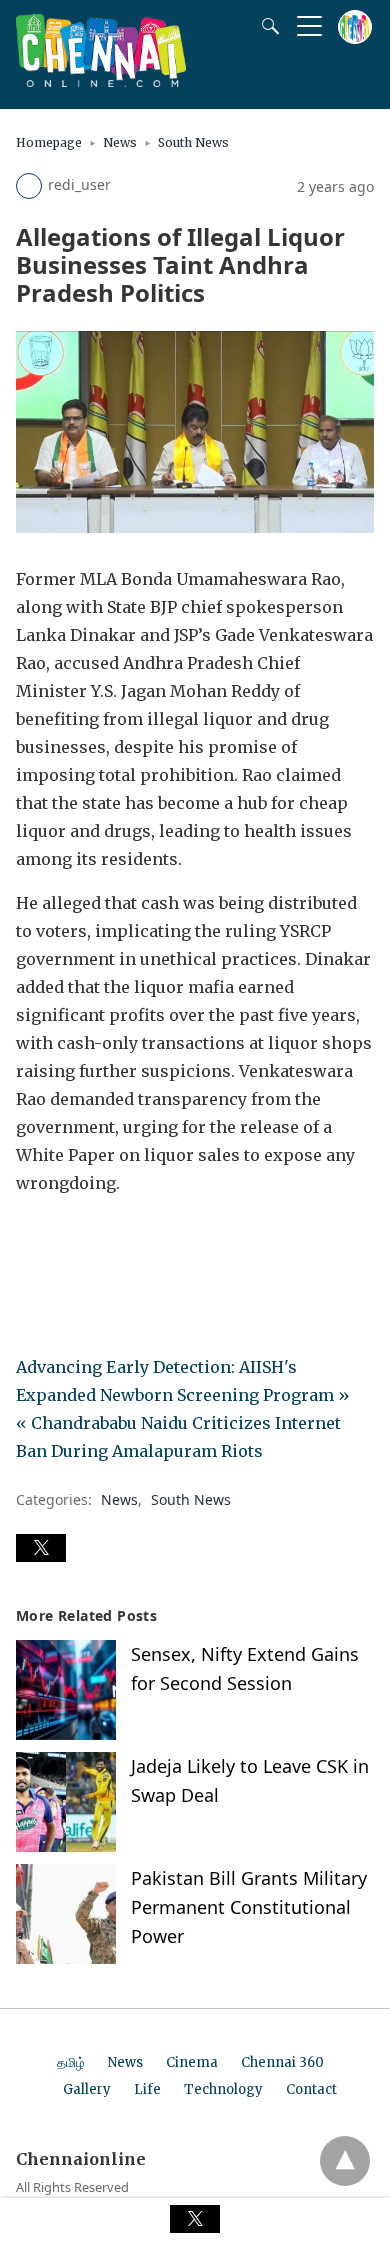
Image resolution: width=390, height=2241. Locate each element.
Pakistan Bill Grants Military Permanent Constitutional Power (249, 1907)
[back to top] (345, 2161)
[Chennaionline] (101, 81)
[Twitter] (64, 1239)
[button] (41, 1548)
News (120, 142)
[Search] (266, 26)
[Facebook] (32, 1239)
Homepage (49, 142)
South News (193, 142)
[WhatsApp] (96, 1239)
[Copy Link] (128, 1239)
